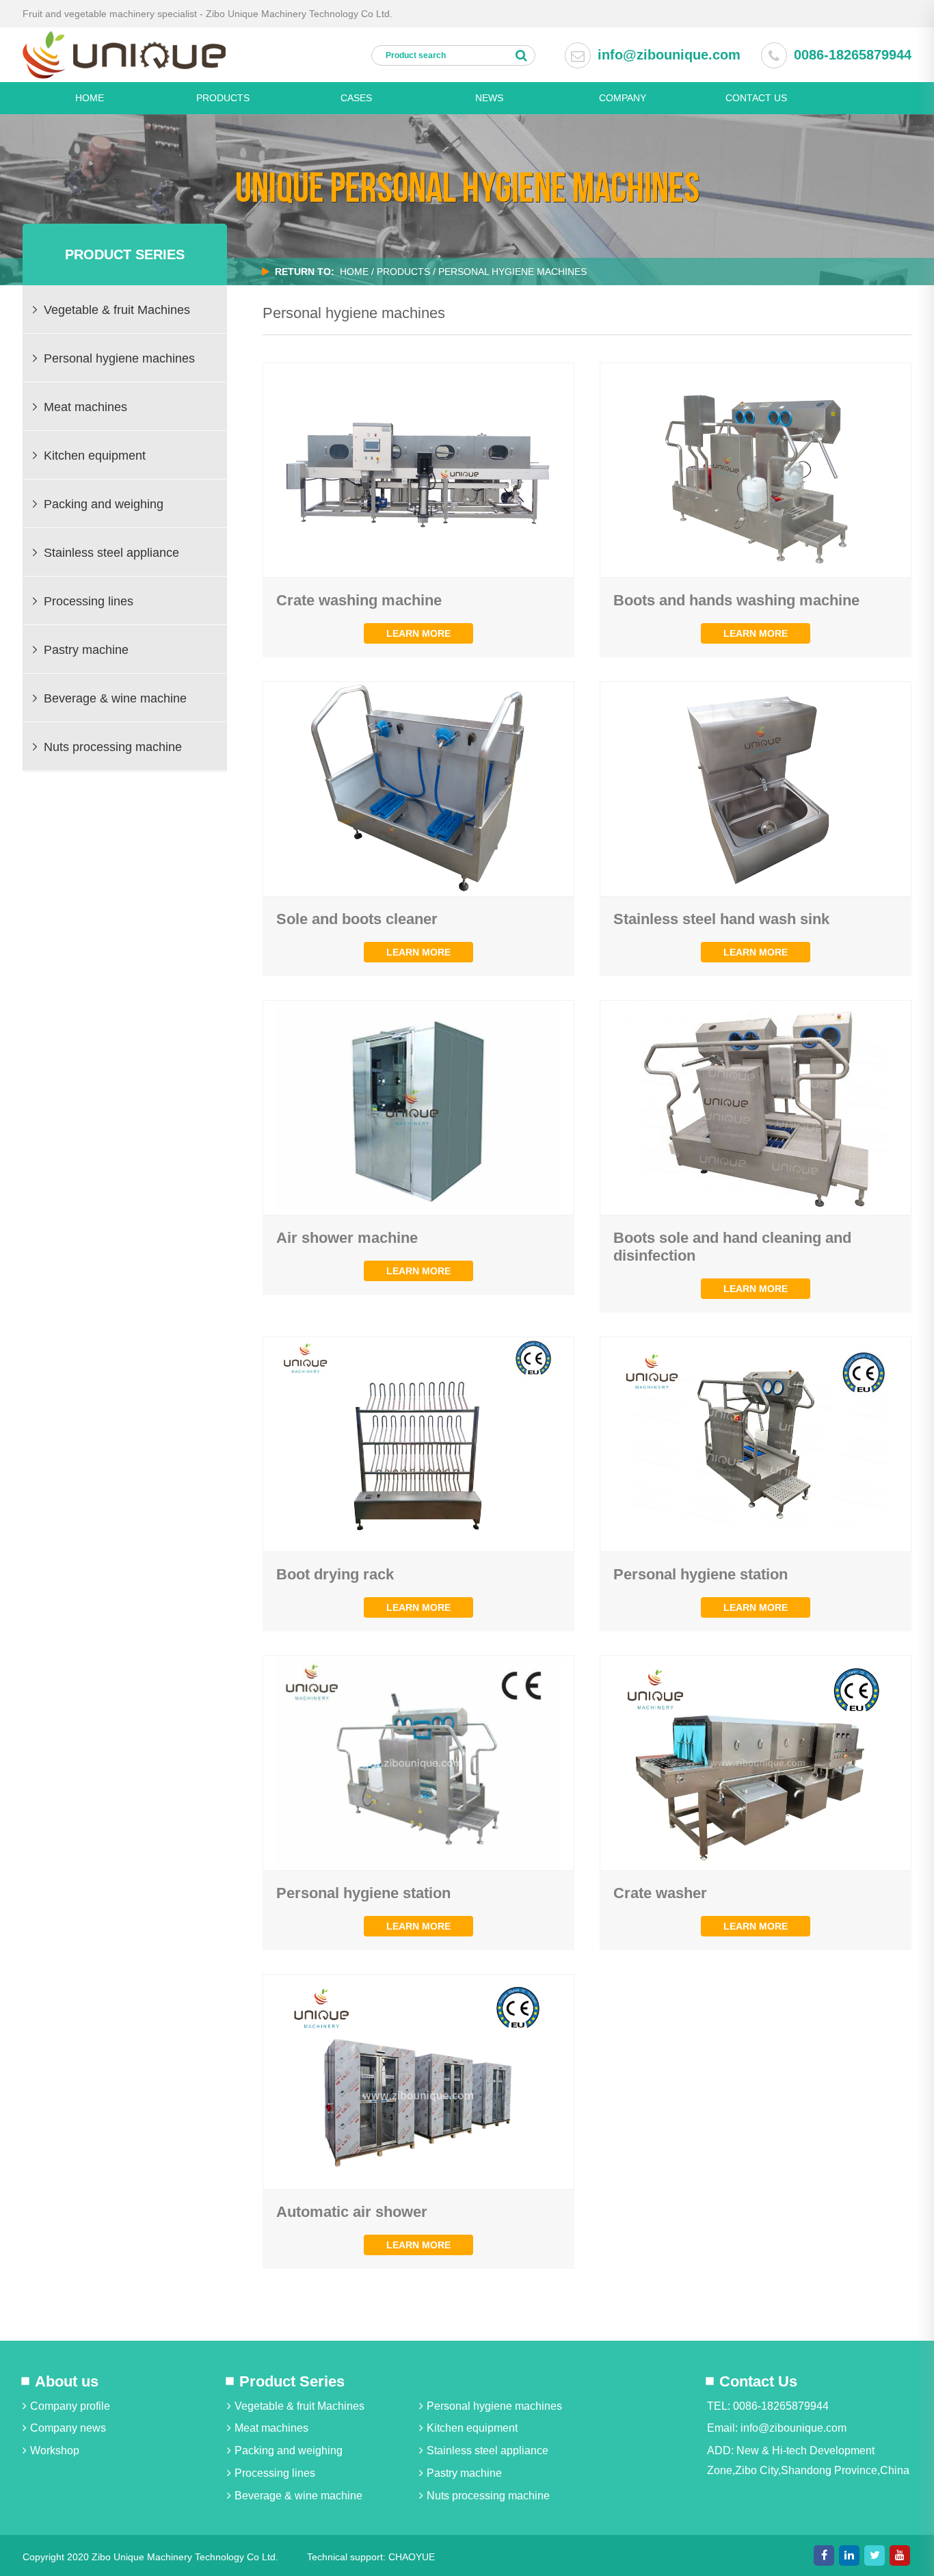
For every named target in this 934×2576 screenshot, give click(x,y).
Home (354, 272)
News (489, 98)
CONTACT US (756, 98)
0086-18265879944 (853, 55)
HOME (90, 98)
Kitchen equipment (472, 2428)
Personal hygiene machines (494, 2406)
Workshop (55, 2450)
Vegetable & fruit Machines (299, 2406)
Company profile (70, 2406)
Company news (68, 2428)
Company (623, 98)
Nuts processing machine (488, 2496)
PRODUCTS (223, 98)
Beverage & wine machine (298, 2496)
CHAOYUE (412, 2557)
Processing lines (275, 2473)
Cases (356, 98)
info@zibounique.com (669, 55)
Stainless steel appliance (488, 2450)
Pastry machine (464, 2473)
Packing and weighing (289, 2450)
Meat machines (271, 2428)
